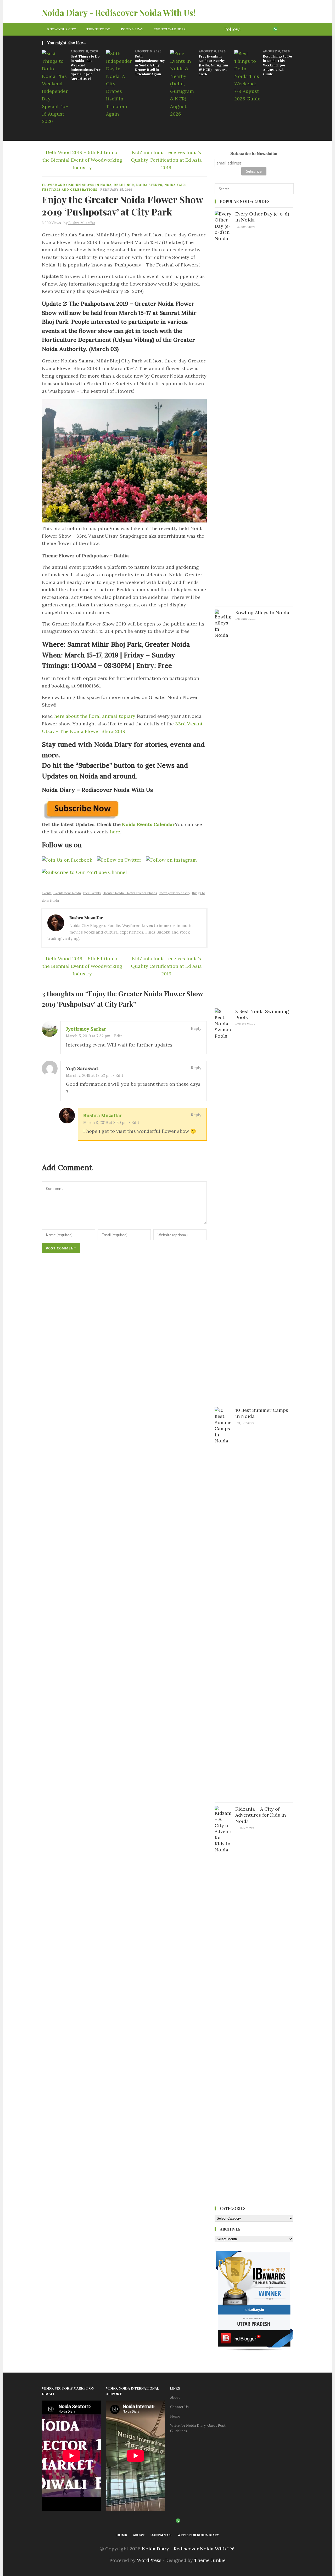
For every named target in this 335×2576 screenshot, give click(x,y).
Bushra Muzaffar (103, 1115)
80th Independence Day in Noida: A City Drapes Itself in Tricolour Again (150, 65)
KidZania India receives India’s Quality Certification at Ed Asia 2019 (166, 160)
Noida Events (149, 185)
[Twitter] (53, 883)
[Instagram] (261, 29)
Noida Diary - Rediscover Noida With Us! (119, 12)
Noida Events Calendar (148, 824)
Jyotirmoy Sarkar (86, 1029)
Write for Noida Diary (198, 2535)
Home (175, 2416)
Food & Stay (132, 29)
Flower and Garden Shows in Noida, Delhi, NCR (88, 185)
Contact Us (179, 2407)
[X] (254, 29)
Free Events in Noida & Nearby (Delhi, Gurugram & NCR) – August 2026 (213, 65)
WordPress (149, 2560)
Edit (118, 1036)
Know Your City (62, 29)
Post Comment (61, 1248)
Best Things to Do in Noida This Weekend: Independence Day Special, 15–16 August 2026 (86, 67)
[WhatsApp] (275, 29)
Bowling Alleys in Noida (262, 613)
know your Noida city (175, 893)
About (175, 2398)
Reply (196, 1028)
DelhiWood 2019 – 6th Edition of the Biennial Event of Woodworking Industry (82, 160)
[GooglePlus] (60, 883)
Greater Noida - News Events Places (130, 893)
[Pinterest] (269, 29)
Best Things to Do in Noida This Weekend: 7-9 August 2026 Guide (278, 65)
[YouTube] (281, 29)
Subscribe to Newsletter (254, 154)
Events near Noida (67, 893)
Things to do (98, 29)
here (115, 832)
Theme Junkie (210, 2560)
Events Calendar (170, 29)
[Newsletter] (289, 29)
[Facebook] (246, 29)
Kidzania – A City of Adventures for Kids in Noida (261, 1815)
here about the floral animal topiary (95, 716)
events (47, 893)
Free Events (92, 893)
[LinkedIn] (76, 883)
